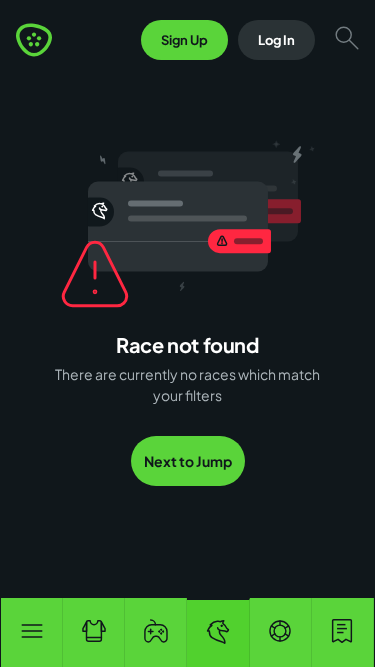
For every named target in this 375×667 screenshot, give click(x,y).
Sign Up (184, 40)
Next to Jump (188, 461)
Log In (276, 40)
